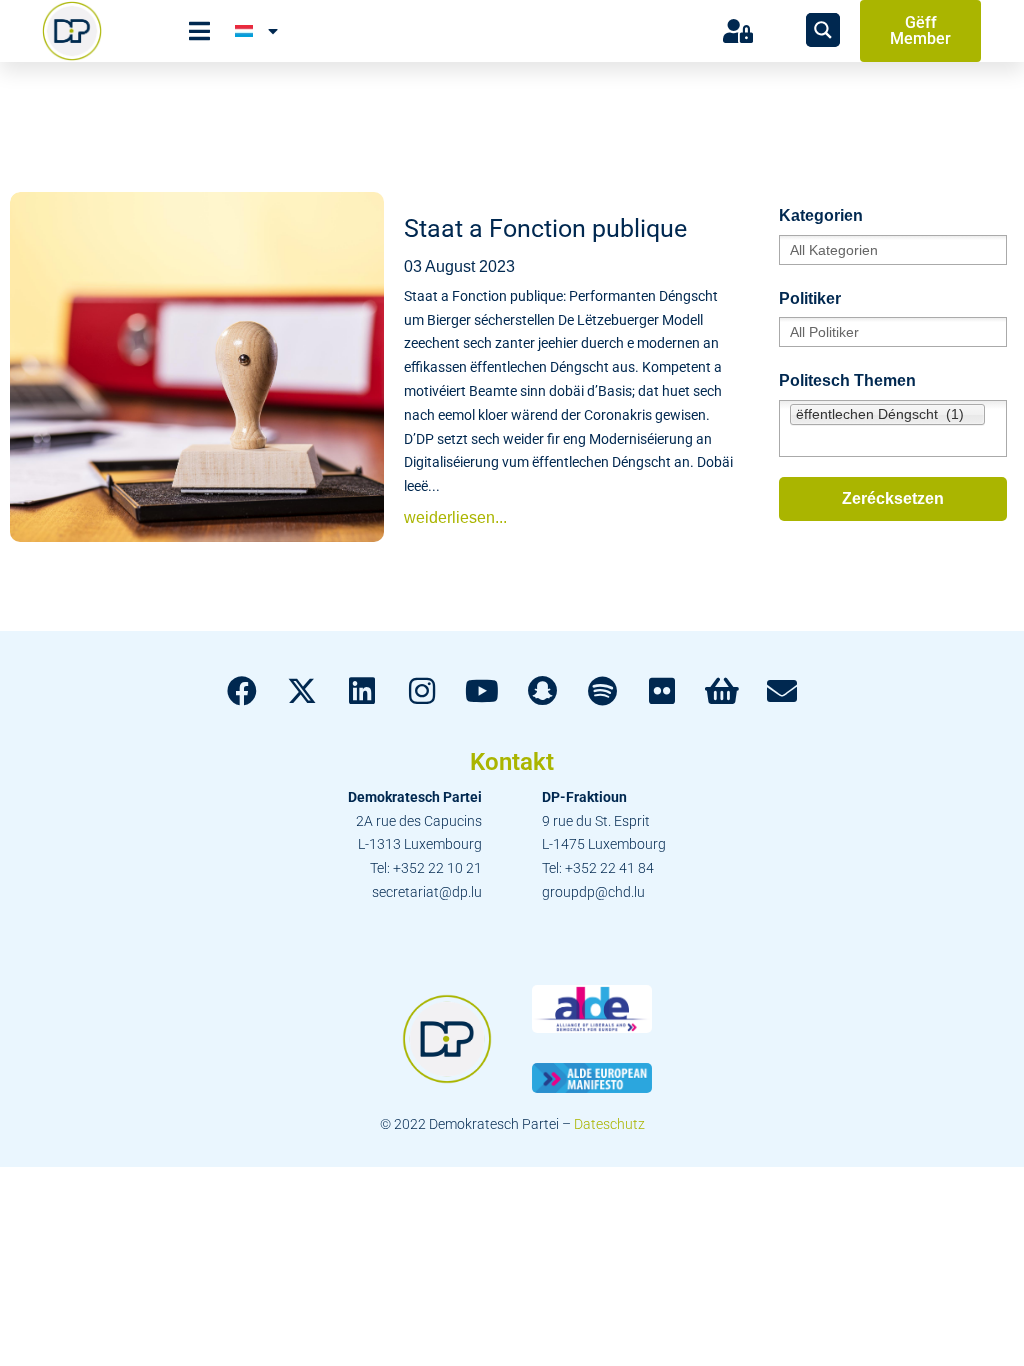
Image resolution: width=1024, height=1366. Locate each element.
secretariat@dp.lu (427, 892)
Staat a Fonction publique (545, 228)
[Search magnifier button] (823, 30)
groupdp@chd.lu (593, 892)
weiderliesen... (455, 517)
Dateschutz (609, 1124)
